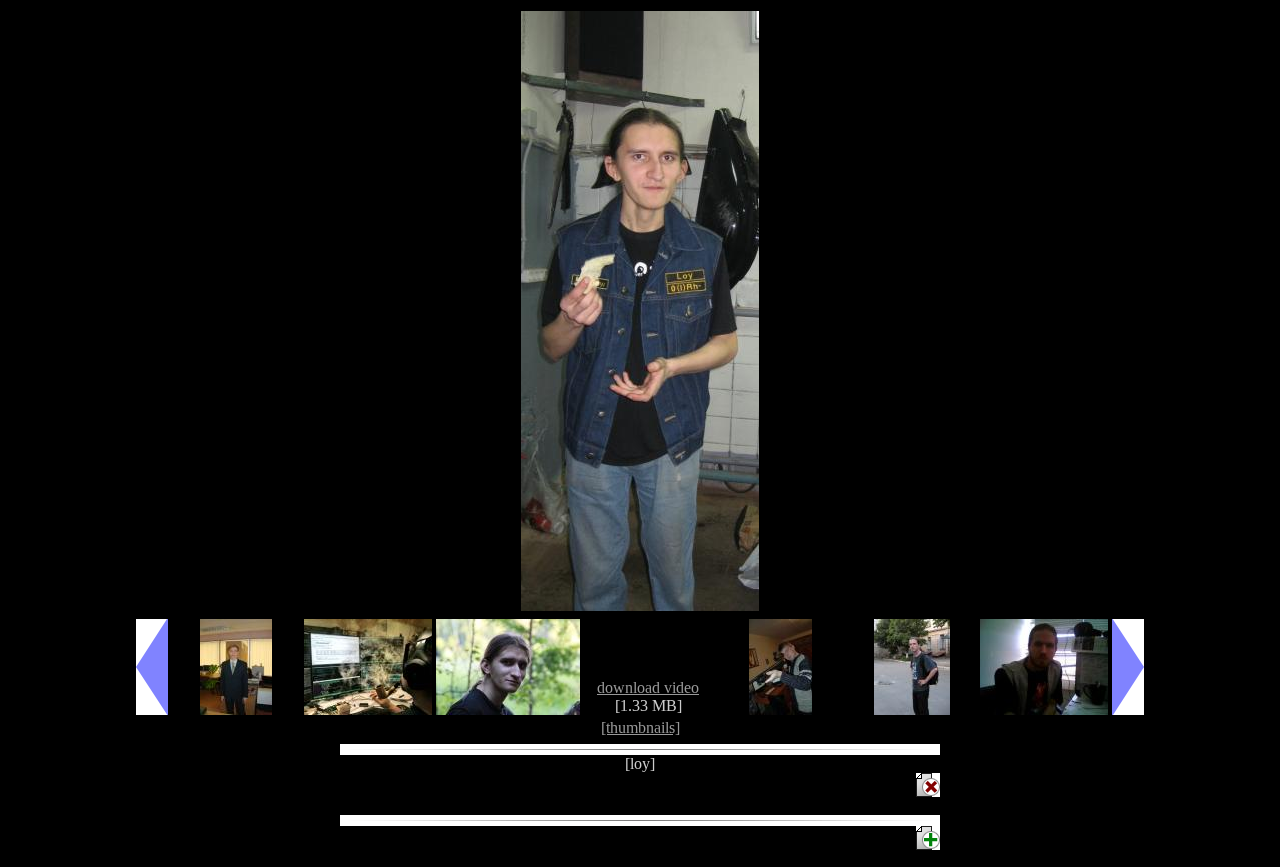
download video (648, 687)
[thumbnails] (640, 727)
